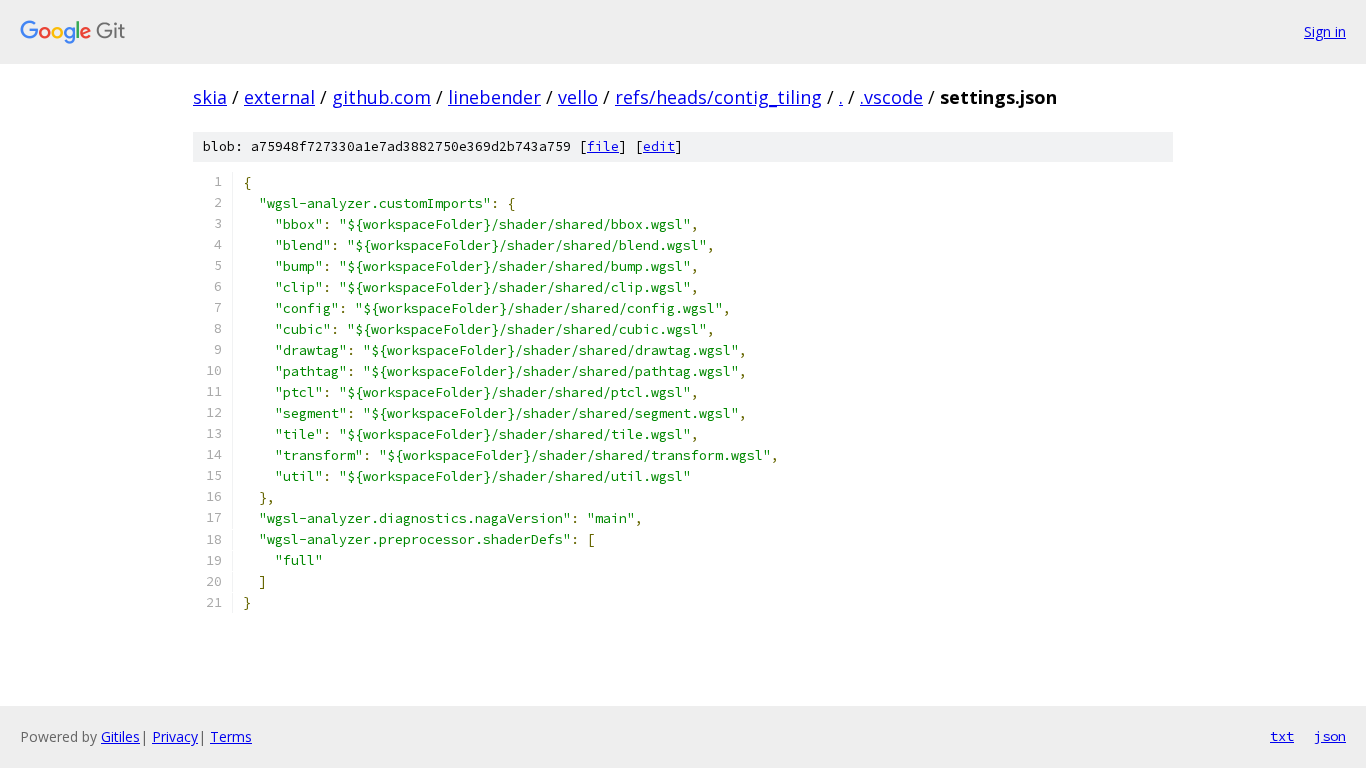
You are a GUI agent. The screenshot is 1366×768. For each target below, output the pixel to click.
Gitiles (120, 736)
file (603, 146)
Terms (231, 736)
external (279, 97)
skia (210, 97)
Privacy (175, 736)
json (1330, 736)
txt (1282, 736)
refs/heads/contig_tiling (718, 97)
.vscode (891, 97)
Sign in (1325, 31)
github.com (381, 97)
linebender (494, 97)
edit (659, 146)
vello (578, 97)
